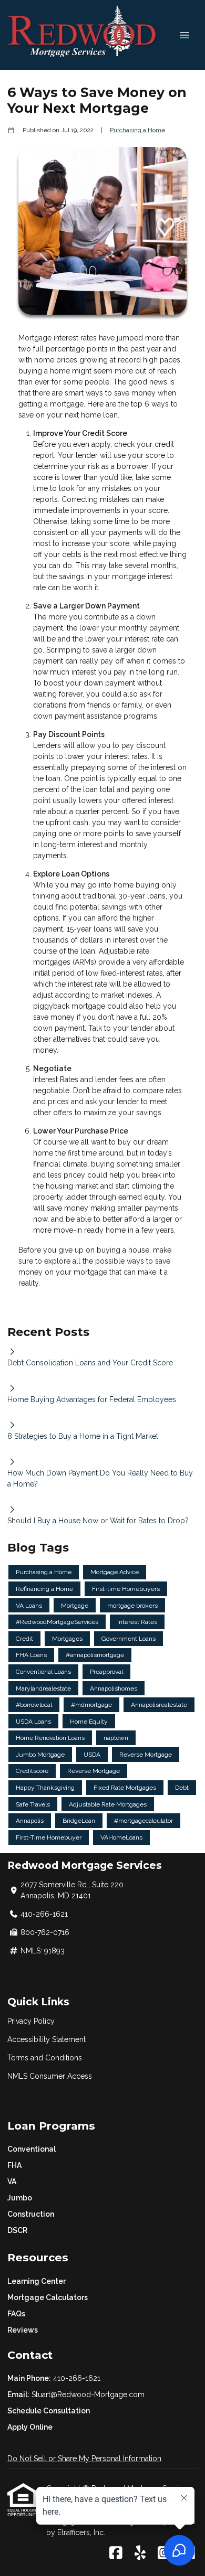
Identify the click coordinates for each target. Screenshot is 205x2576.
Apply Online (30, 2427)
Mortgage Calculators (48, 2297)
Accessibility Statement (47, 2039)
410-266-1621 (77, 2378)
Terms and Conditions (45, 2058)
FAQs (16, 2314)
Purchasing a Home (137, 130)
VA (12, 2182)
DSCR (17, 2230)
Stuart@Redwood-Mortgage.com (88, 2395)
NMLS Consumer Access (50, 2076)
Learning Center (37, 2281)
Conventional (32, 2149)
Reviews (23, 2330)
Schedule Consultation (49, 2411)
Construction (31, 2214)
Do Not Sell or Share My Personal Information (84, 2459)
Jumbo (20, 2198)
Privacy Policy (31, 2021)
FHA (14, 2165)
